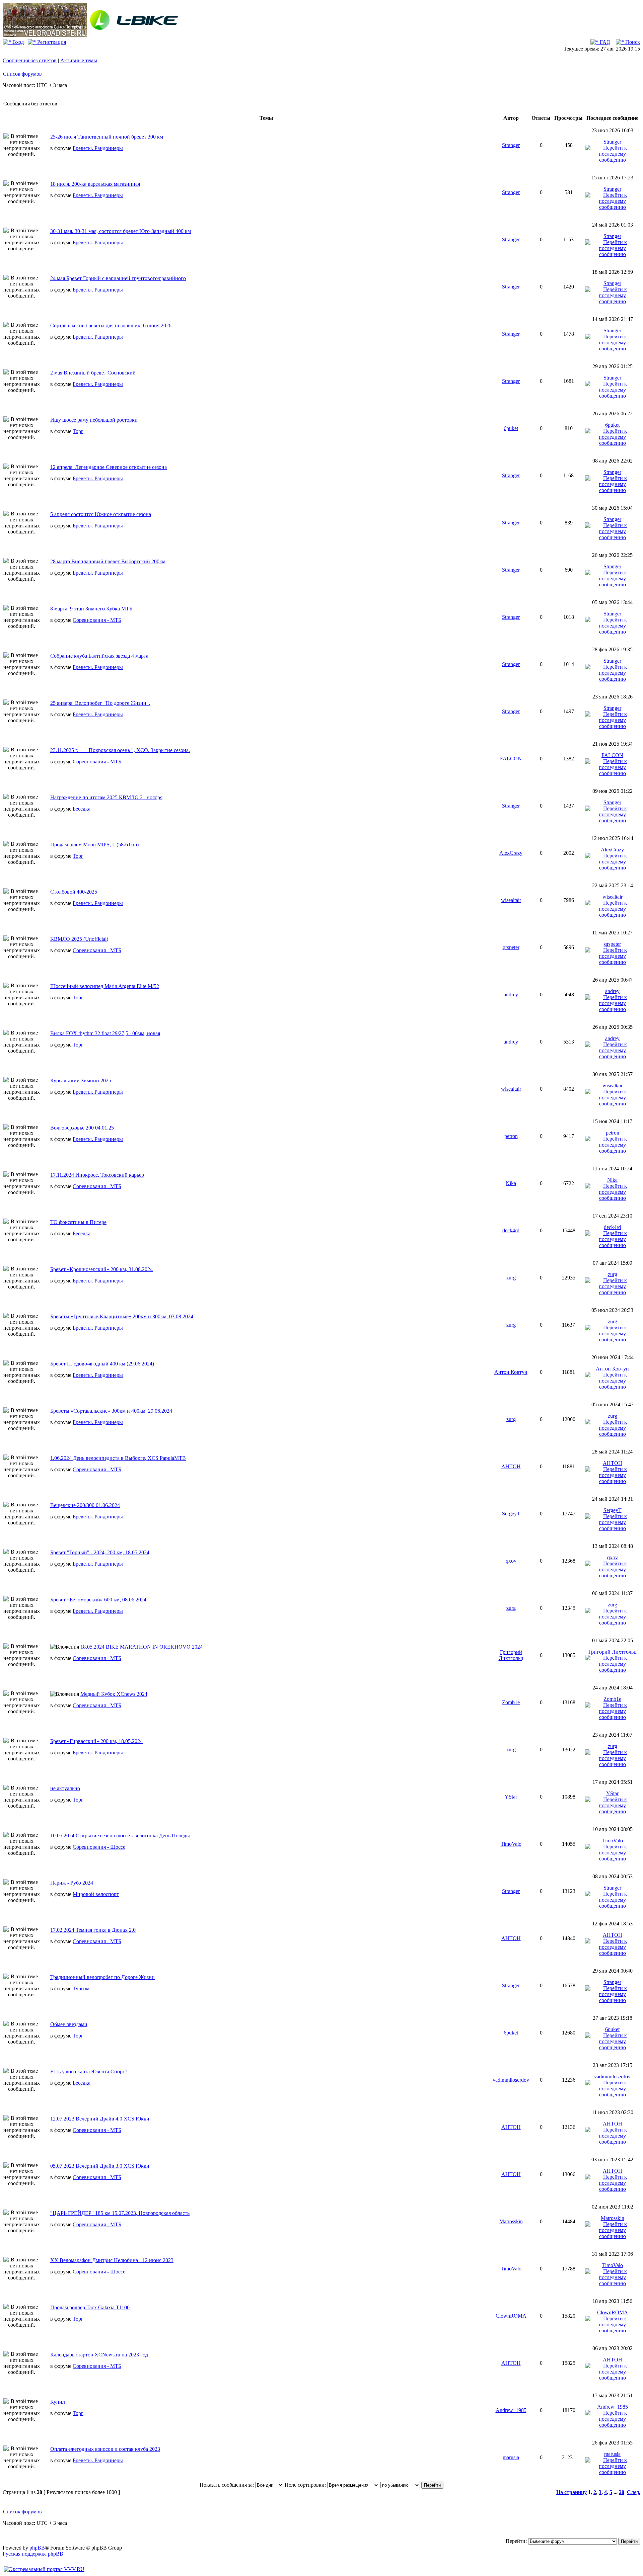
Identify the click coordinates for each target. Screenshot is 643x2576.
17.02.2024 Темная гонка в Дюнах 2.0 (93, 1930)
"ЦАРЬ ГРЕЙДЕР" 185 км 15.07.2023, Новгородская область (120, 2213)
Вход (17, 42)
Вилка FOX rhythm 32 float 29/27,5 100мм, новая (105, 1033)
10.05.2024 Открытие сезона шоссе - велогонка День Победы (120, 1836)
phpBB (37, 2548)
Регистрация (51, 42)
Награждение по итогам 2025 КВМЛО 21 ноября (106, 797)
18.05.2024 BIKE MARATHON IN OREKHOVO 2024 (141, 1647)
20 (622, 2492)
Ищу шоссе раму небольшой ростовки (94, 420)
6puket (511, 428)
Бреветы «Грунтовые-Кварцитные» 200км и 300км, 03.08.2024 (122, 1316)
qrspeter (511, 947)
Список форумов (22, 74)
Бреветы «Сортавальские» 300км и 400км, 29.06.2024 (111, 1411)
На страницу (571, 2492)
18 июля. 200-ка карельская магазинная (95, 184)
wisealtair (511, 900)
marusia (511, 2457)
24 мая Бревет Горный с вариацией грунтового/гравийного (118, 278)
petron (511, 1136)
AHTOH (511, 1466)
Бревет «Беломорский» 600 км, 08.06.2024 (98, 1600)
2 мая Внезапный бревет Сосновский (93, 373)
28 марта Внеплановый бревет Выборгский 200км (108, 561)
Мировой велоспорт (96, 1894)
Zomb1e (511, 1702)
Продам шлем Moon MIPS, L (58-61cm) (94, 845)
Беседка (82, 809)
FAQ (604, 42)
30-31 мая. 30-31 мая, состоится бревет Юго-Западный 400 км (121, 231)
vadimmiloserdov (511, 2080)
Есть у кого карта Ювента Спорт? (89, 2071)
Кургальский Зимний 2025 (81, 1081)
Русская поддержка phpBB (33, 2554)
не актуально (65, 1788)
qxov (511, 1561)
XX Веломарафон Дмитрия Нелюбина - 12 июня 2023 (112, 2260)
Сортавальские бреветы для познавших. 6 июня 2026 (111, 325)
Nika (511, 1183)
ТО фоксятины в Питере (78, 1222)
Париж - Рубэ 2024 (72, 1883)
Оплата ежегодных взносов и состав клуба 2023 (105, 2449)
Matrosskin (511, 2221)
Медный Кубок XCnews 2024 (114, 1694)
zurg (511, 1278)
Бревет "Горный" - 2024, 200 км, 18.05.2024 (100, 1552)
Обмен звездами (69, 2024)
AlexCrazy (511, 853)
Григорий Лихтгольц (511, 1655)
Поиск (632, 42)
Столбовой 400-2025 (74, 892)
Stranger (511, 145)
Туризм (81, 1988)
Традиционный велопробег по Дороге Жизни (102, 1977)
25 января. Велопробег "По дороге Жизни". (100, 703)
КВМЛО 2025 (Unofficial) (79, 939)
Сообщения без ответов (30, 60)
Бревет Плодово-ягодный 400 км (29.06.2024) (102, 1364)
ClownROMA (511, 2316)
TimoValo (511, 1844)
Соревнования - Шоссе (99, 1847)
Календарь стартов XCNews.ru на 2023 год (99, 2355)
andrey (511, 994)
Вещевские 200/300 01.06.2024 (85, 1505)
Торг (78, 431)
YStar (511, 1797)
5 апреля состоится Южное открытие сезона (101, 514)
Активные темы (79, 60)
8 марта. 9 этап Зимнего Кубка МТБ (91, 609)
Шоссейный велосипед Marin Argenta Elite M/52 (105, 986)
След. (634, 2492)
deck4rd (511, 1230)
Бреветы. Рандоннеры (98, 148)
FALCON (511, 759)
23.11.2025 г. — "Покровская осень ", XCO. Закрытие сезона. (120, 750)
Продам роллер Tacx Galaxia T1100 (90, 2307)
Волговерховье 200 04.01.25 (82, 1128)
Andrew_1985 (511, 2410)
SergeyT (511, 1514)
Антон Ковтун (511, 1372)
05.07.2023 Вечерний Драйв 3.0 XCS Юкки (100, 2166)
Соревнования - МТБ (97, 620)
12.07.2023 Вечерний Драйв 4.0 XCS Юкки (100, 2119)
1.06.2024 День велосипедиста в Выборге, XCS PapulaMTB (118, 1458)
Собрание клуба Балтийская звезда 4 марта (99, 656)
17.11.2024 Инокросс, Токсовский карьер (97, 1175)
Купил (58, 2402)
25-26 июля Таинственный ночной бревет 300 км (107, 137)
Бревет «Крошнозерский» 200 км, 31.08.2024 (101, 1269)
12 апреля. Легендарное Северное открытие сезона (109, 467)
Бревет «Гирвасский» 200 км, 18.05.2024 (96, 1741)
